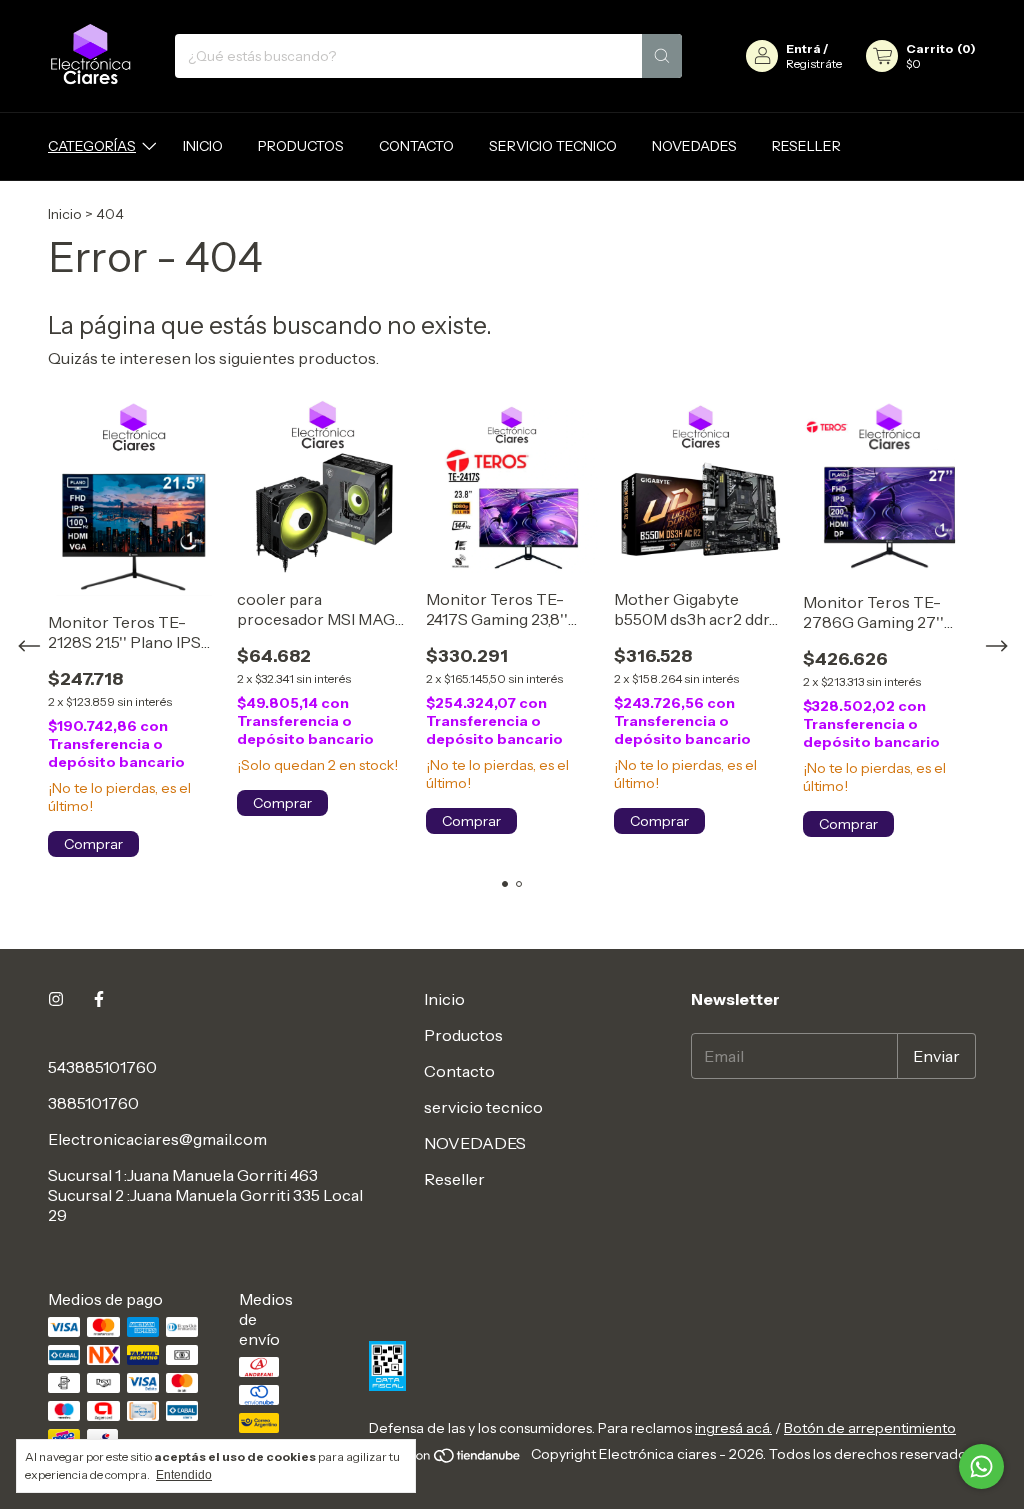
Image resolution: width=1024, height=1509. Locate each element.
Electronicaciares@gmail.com (157, 1139)
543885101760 (102, 1067)
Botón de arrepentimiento (870, 1428)
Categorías (92, 146)
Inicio (203, 146)
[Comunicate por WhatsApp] (981, 1466)
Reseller (806, 146)
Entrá (803, 48)
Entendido (184, 1475)
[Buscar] (662, 56)
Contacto (416, 146)
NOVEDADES (694, 146)
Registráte (814, 63)
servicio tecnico (553, 146)
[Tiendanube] (446, 1460)
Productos (301, 146)
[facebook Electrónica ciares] (99, 999)
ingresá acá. (733, 1428)
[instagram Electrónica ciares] (56, 999)
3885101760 (93, 1103)
